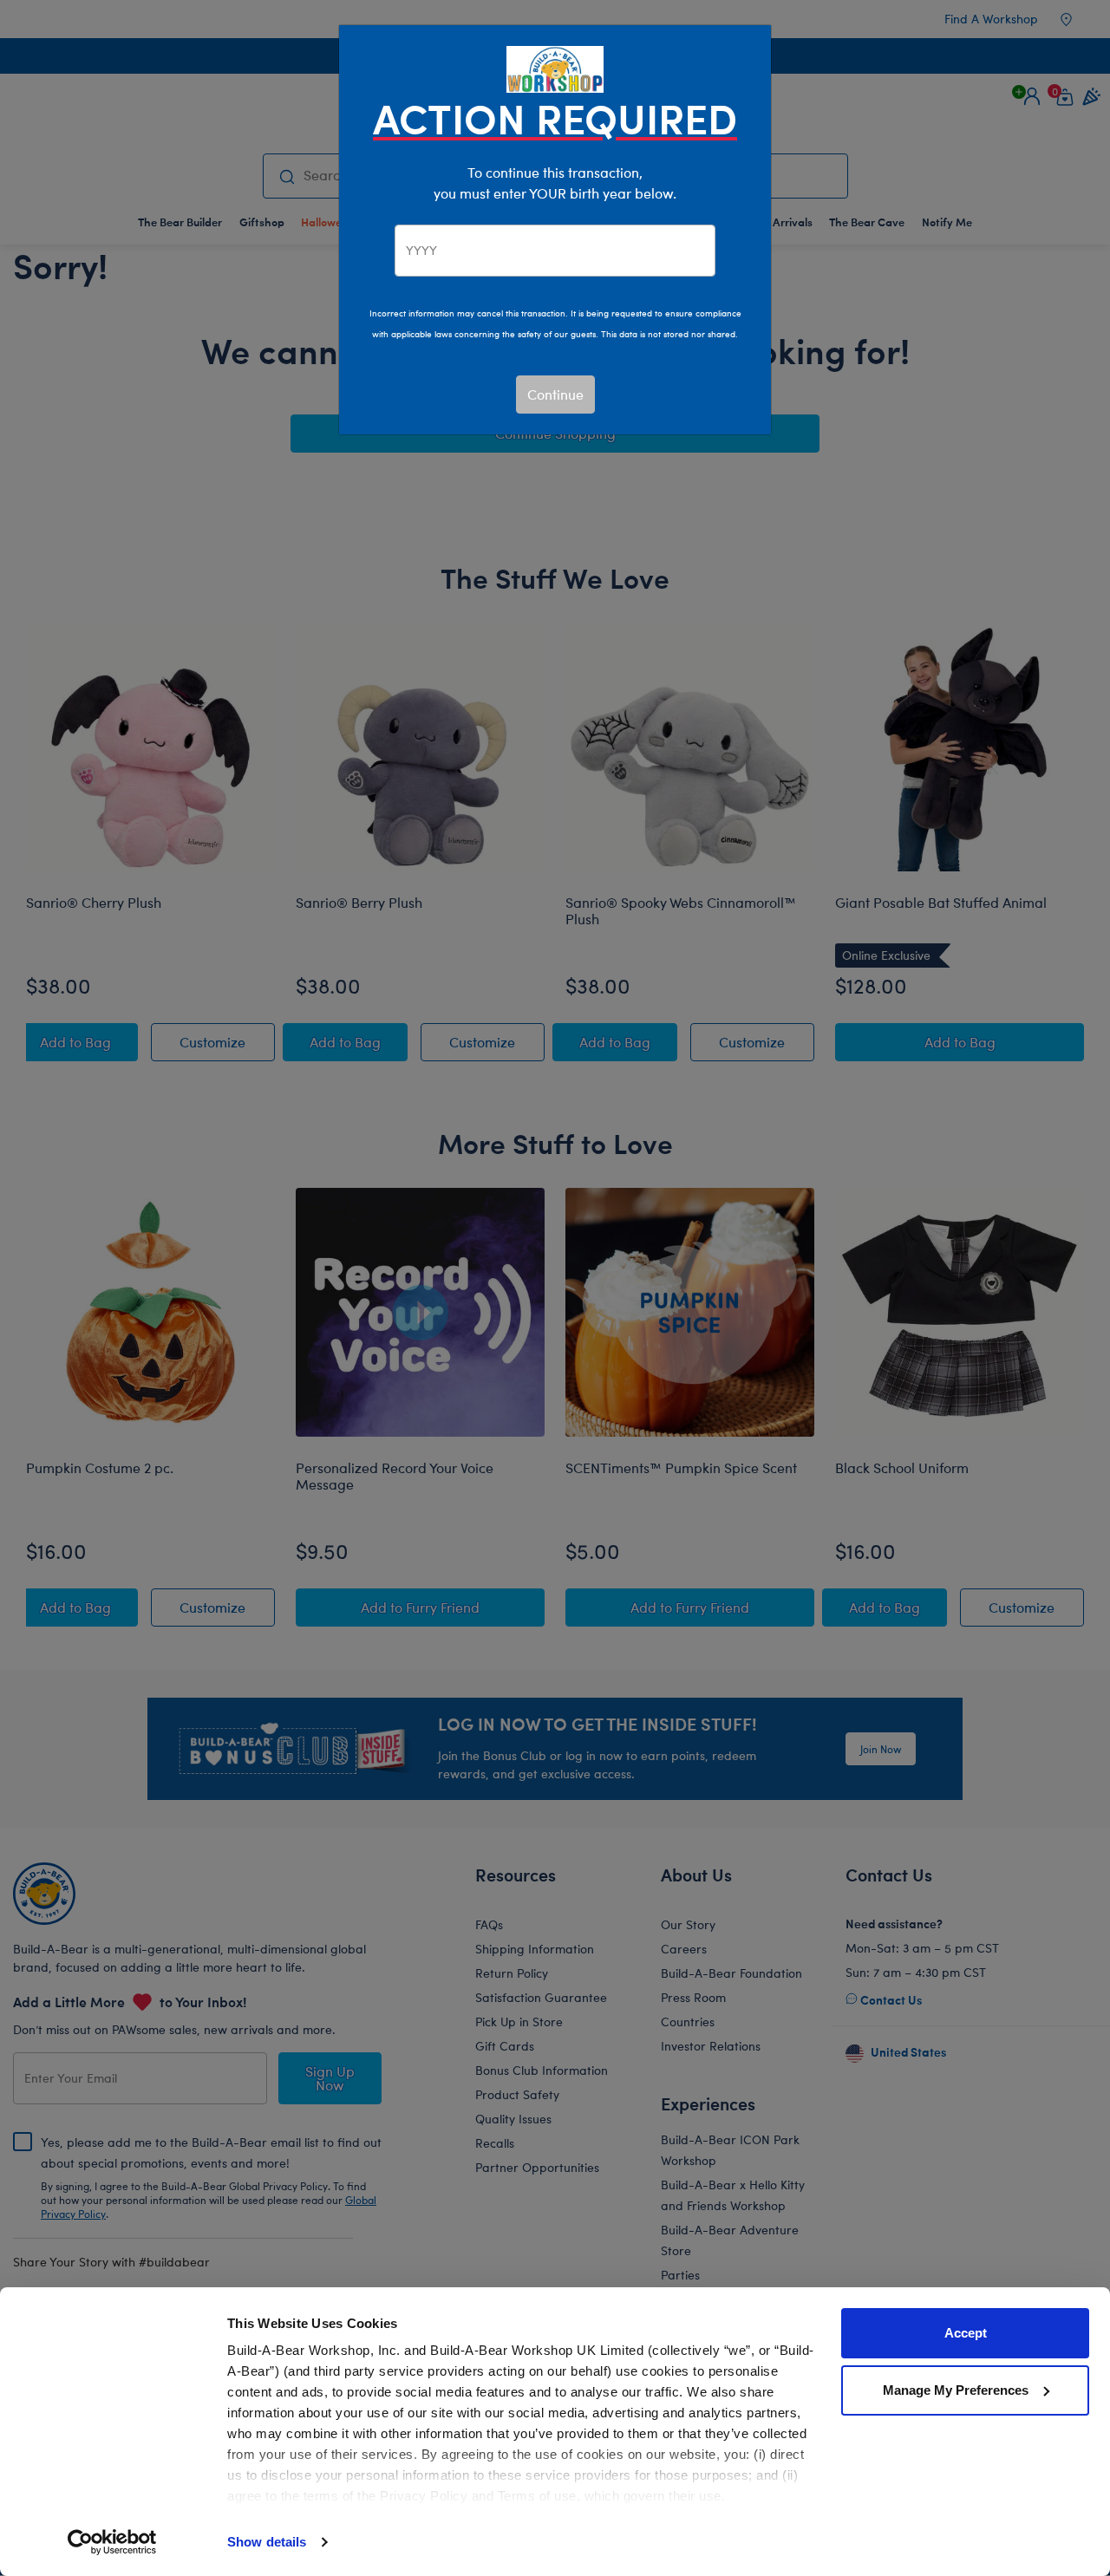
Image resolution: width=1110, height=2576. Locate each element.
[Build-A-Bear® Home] (555, 67)
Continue (555, 394)
